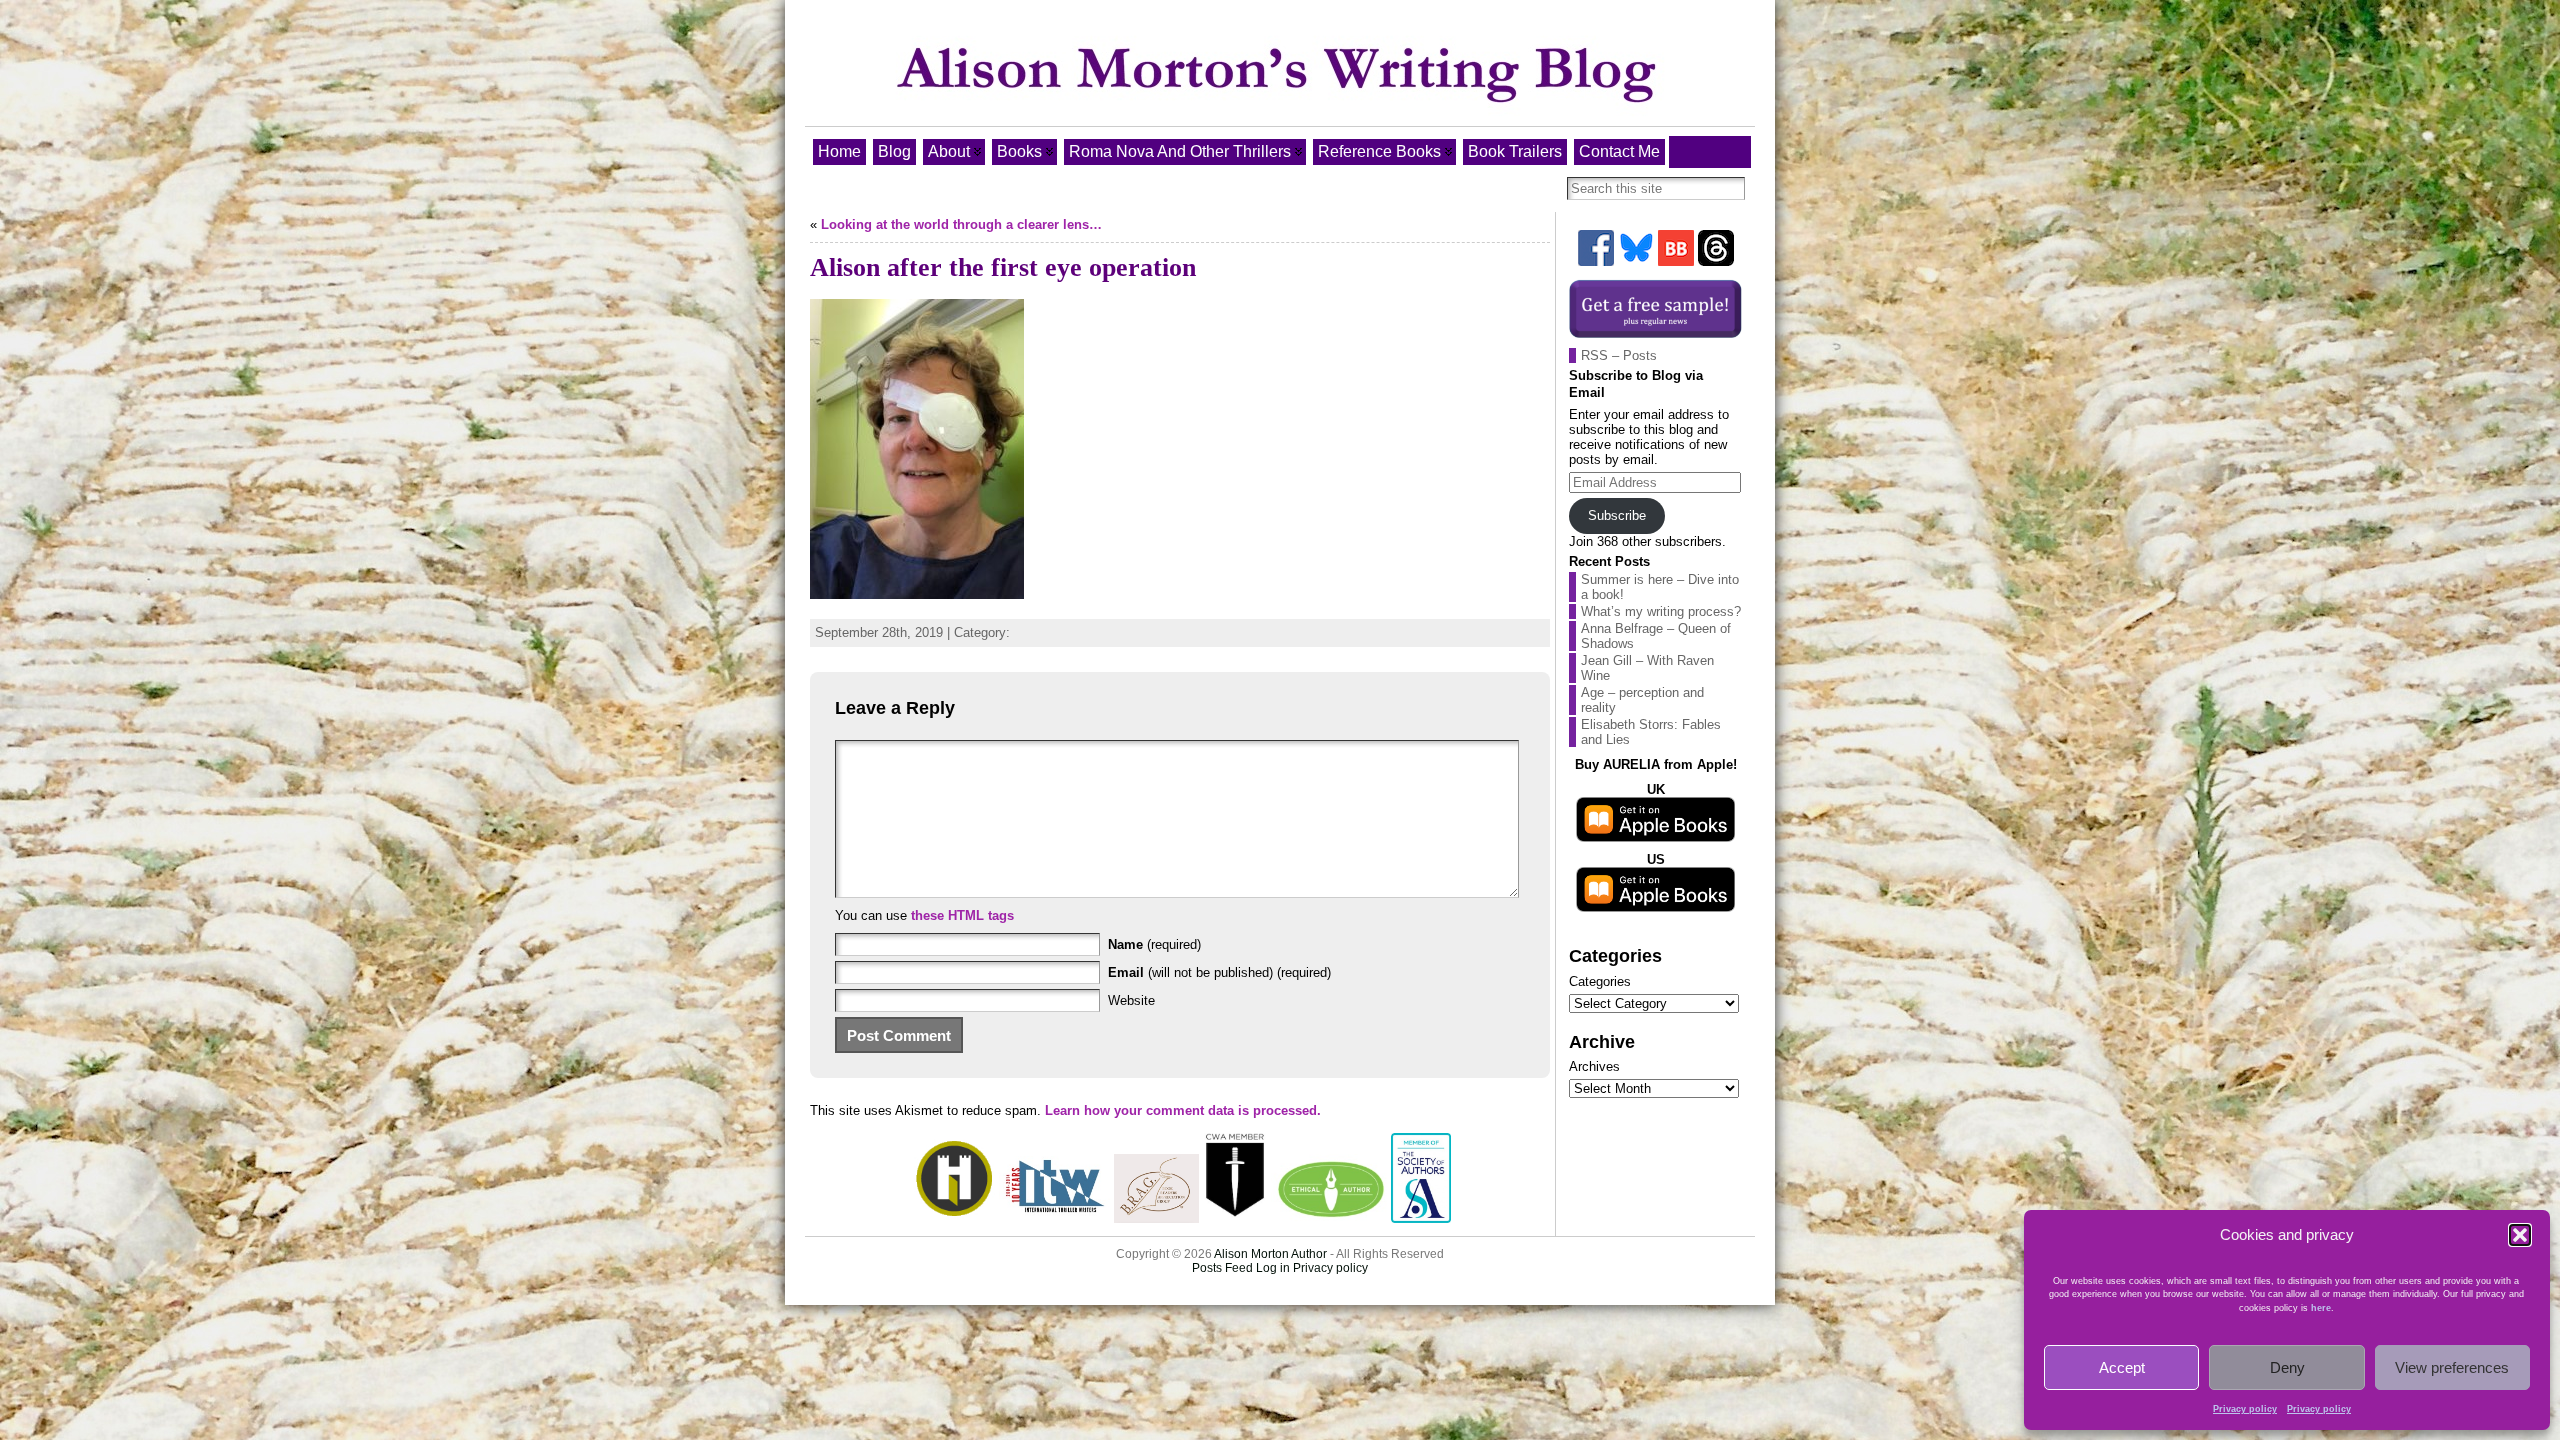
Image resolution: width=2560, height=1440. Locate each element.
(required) (1154, 944)
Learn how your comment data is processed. (1183, 1110)
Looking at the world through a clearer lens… (961, 224)
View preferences (2452, 1367)
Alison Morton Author (1270, 1254)
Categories (1600, 981)
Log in (1273, 1268)
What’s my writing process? (1661, 611)
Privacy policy (2245, 1409)
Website (1131, 1000)
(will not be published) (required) (1219, 972)
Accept (2122, 1367)
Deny (2287, 1367)
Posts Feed (1222, 1268)
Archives (1594, 1066)
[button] (2520, 1235)
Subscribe (1617, 515)
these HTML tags (962, 915)
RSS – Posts (1619, 355)
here (2321, 1308)
